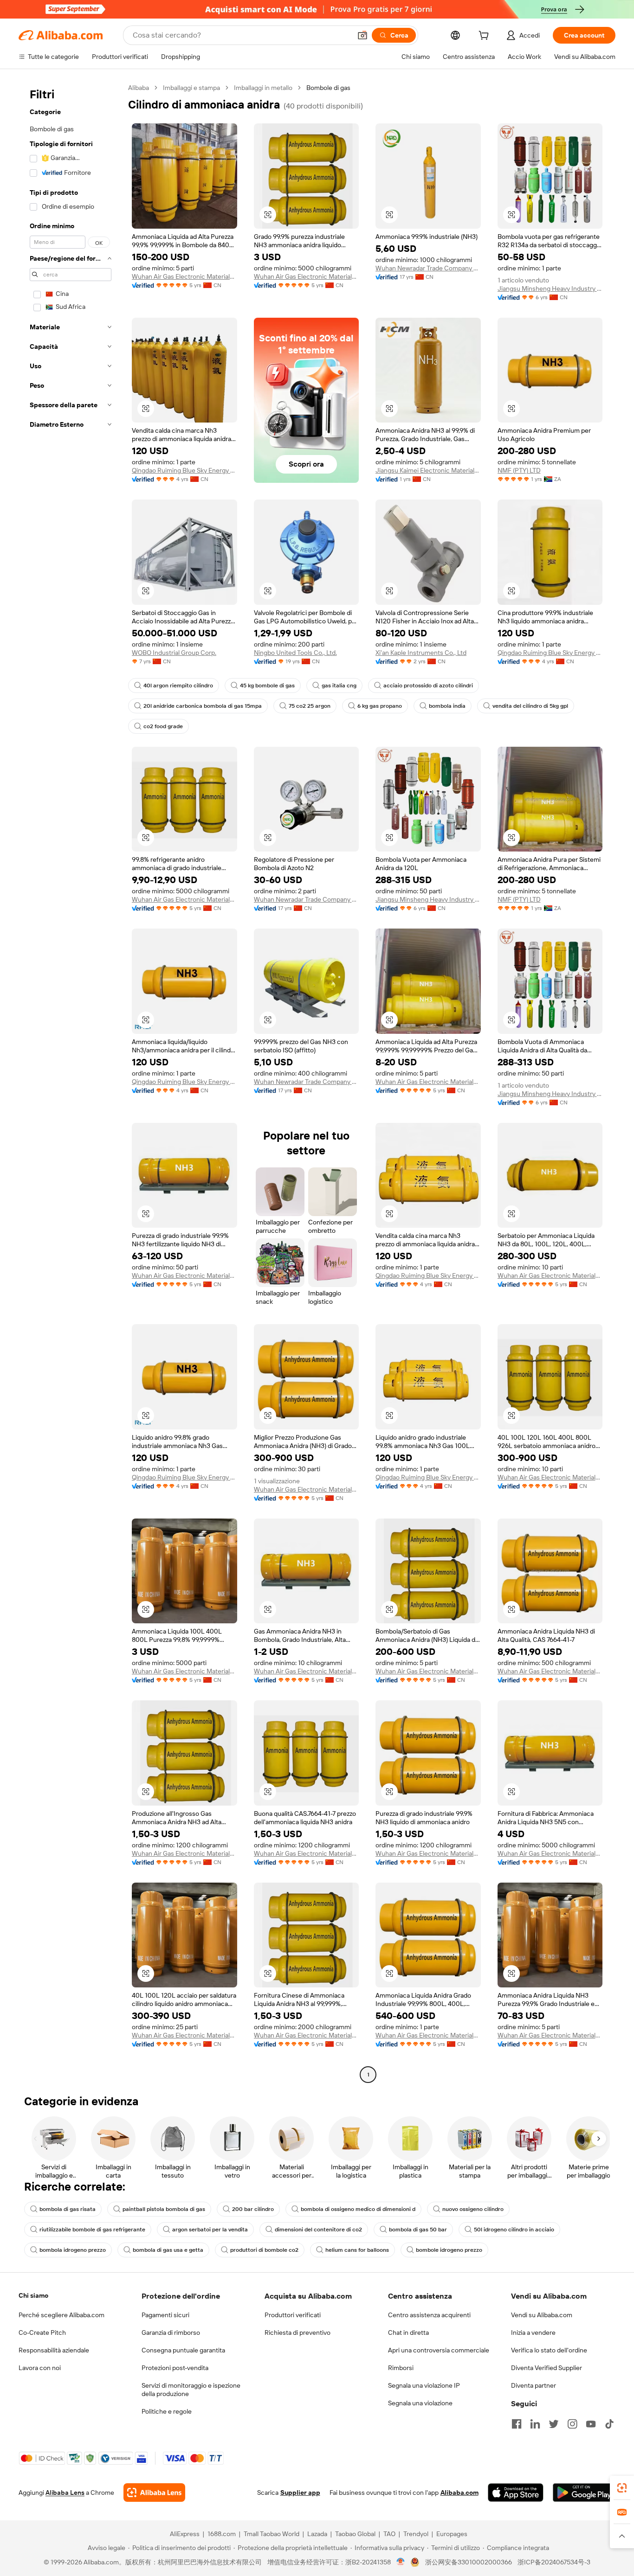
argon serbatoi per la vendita (210, 2230)
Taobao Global (355, 2534)
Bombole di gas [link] (328, 88)
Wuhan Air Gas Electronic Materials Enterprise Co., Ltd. (184, 276)
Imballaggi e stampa (191, 88)
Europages (452, 2534)
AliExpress (185, 2534)
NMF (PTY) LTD (519, 470)
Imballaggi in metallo (263, 88)
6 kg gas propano (380, 706)
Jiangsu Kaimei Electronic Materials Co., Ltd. (428, 470)
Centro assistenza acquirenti (429, 2315)
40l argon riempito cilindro (178, 686)
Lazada (317, 2534)
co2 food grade (163, 726)
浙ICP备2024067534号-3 (554, 2562)
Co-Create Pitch (42, 2332)
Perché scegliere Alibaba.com (61, 2315)
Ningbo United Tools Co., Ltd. (295, 653)
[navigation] (71, 1082)
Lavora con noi (40, 2368)
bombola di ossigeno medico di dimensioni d (358, 2209)
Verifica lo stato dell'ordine (549, 2350)
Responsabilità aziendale (54, 2350)
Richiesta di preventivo (298, 2332)
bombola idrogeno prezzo (73, 2250)
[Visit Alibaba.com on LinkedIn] (535, 2424)
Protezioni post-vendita (175, 2368)
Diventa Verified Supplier (547, 2368)
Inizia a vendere (533, 2332)
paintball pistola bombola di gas (164, 2209)
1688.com (222, 2534)
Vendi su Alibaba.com (542, 2315)
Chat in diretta (408, 2332)
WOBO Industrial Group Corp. (174, 653)
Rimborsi (401, 2368)
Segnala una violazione (420, 2403)
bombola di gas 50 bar (418, 2230)
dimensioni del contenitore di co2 (318, 2230)
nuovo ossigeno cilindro (473, 2209)
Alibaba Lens (65, 2493)
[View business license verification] (401, 2562)
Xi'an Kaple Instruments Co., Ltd (421, 653)
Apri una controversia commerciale (439, 2350)
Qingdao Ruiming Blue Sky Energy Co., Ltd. (184, 470)
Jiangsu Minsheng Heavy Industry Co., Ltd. (550, 288)
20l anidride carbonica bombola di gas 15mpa (203, 706)
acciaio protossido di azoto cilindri (428, 686)
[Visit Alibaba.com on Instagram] (572, 2424)
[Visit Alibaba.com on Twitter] (554, 2424)
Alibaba (139, 88)
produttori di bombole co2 (264, 2250)
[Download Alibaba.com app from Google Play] (584, 2493)
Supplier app (300, 2493)
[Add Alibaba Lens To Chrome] (154, 2493)
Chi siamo (33, 2295)
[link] (622, 2488)
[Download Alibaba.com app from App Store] (516, 2493)
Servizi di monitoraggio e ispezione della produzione (191, 2390)
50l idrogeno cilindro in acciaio (514, 2230)
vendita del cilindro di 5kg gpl (530, 706)
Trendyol (416, 2534)
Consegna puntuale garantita (183, 2350)
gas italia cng (339, 686)
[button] (362, 35)
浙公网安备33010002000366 (469, 2562)
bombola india (447, 706)
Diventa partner (534, 2385)
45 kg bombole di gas (267, 686)
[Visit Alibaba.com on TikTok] (609, 2424)
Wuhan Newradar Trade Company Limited (428, 268)
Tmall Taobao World (272, 2534)
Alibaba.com (459, 2493)
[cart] (485, 37)
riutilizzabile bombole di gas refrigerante (92, 2230)
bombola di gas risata (68, 2209)
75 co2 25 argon (310, 706)
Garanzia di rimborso (171, 2332)
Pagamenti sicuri (165, 2315)
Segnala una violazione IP (424, 2385)
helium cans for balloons (357, 2250)
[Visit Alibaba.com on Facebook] (517, 2424)
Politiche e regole (167, 2411)
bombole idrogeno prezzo (449, 2250)
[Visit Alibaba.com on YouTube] (591, 2424)
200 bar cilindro (253, 2209)
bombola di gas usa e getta (168, 2250)
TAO (389, 2534)
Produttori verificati (293, 2315)
